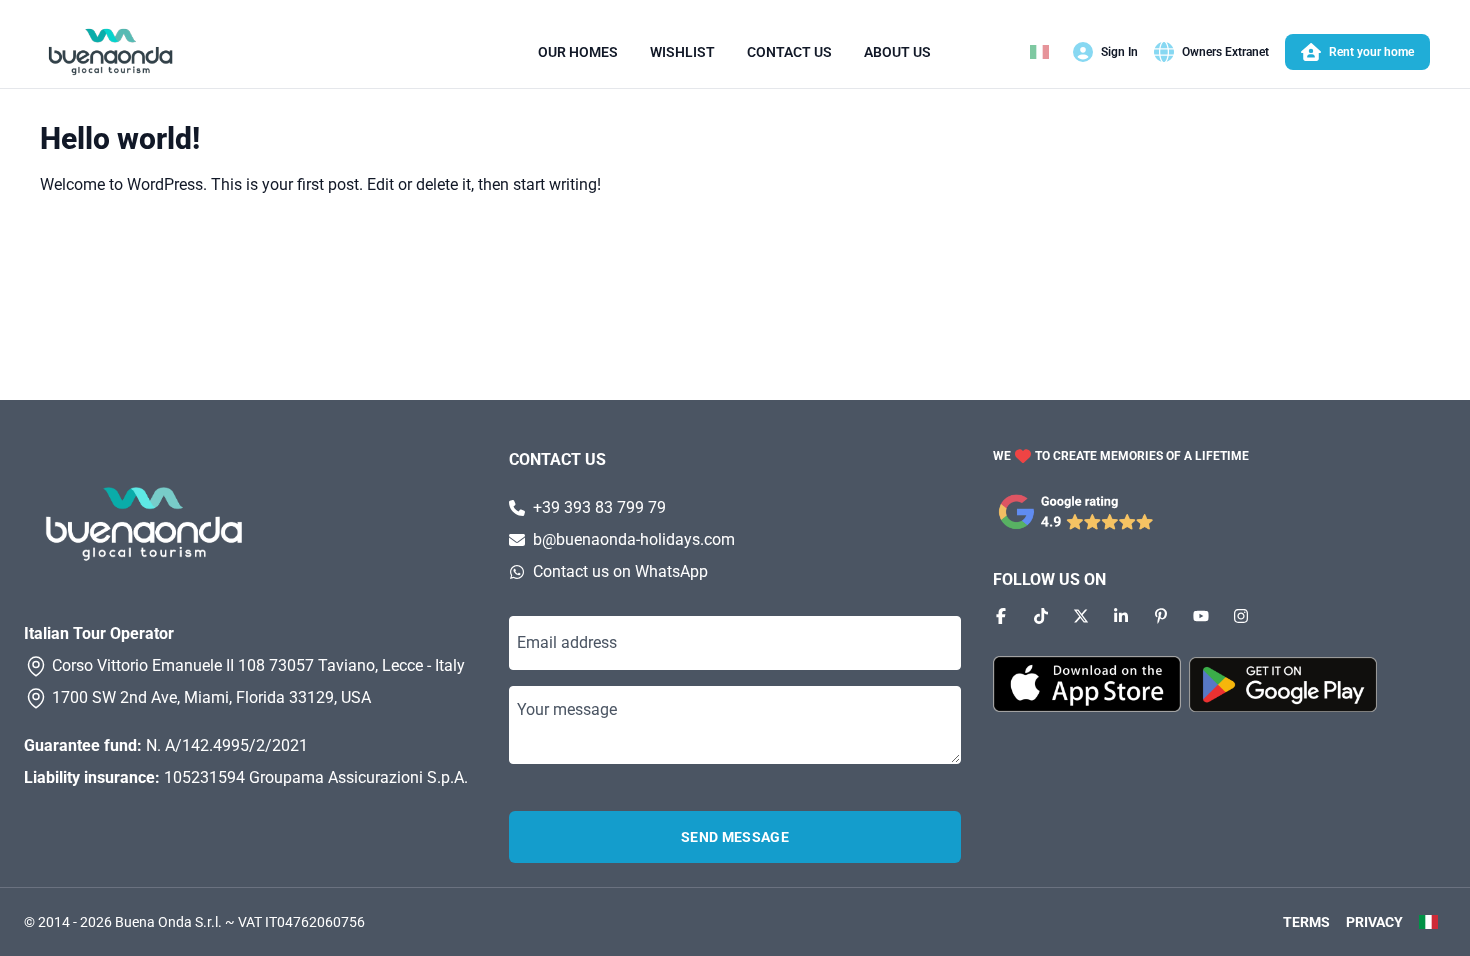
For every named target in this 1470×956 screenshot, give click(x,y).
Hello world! (120, 138)
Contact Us (789, 52)
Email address (567, 642)
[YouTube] (1201, 616)
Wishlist (682, 52)
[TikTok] (1041, 616)
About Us (897, 52)
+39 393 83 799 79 (599, 507)
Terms (1306, 922)
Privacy (1374, 922)
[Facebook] (1001, 616)
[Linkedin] (1121, 616)
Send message (735, 837)
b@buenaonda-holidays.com (634, 539)
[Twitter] (1081, 616)
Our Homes (578, 52)
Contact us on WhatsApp (620, 571)
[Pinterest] (1161, 616)
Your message (567, 709)
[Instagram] (1241, 616)
